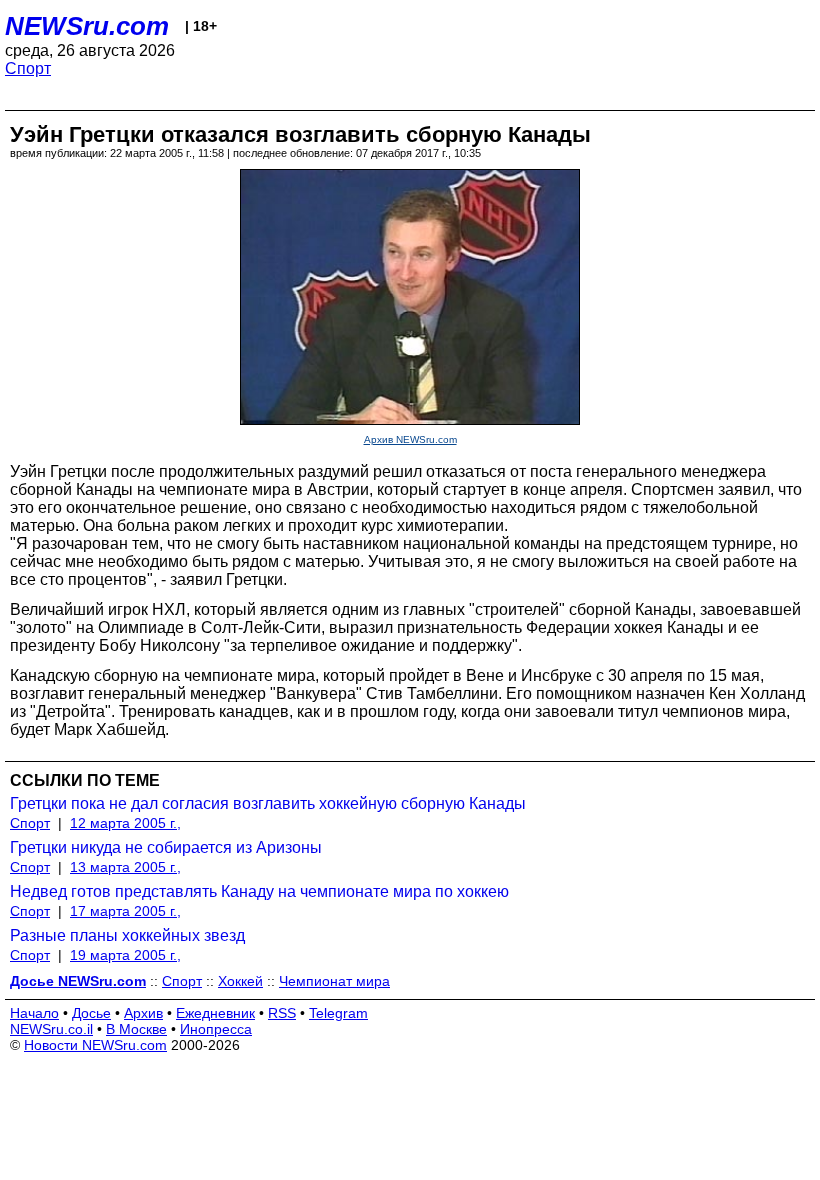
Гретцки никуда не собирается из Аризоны (166, 847)
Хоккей (240, 981)
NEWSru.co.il (51, 1029)
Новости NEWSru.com (95, 1045)
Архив (143, 1013)
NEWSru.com (87, 26)
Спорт (28, 68)
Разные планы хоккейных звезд (127, 935)
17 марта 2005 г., (125, 911)
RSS (282, 1013)
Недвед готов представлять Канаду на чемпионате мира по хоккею (259, 891)
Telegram (338, 1013)
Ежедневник (215, 1013)
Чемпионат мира (334, 981)
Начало (34, 1013)
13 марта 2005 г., (125, 867)
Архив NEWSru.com (410, 439)
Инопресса (216, 1029)
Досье (91, 1013)
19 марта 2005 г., (125, 955)
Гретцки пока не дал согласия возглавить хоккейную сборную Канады (268, 803)
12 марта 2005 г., (125, 823)
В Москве (136, 1029)
